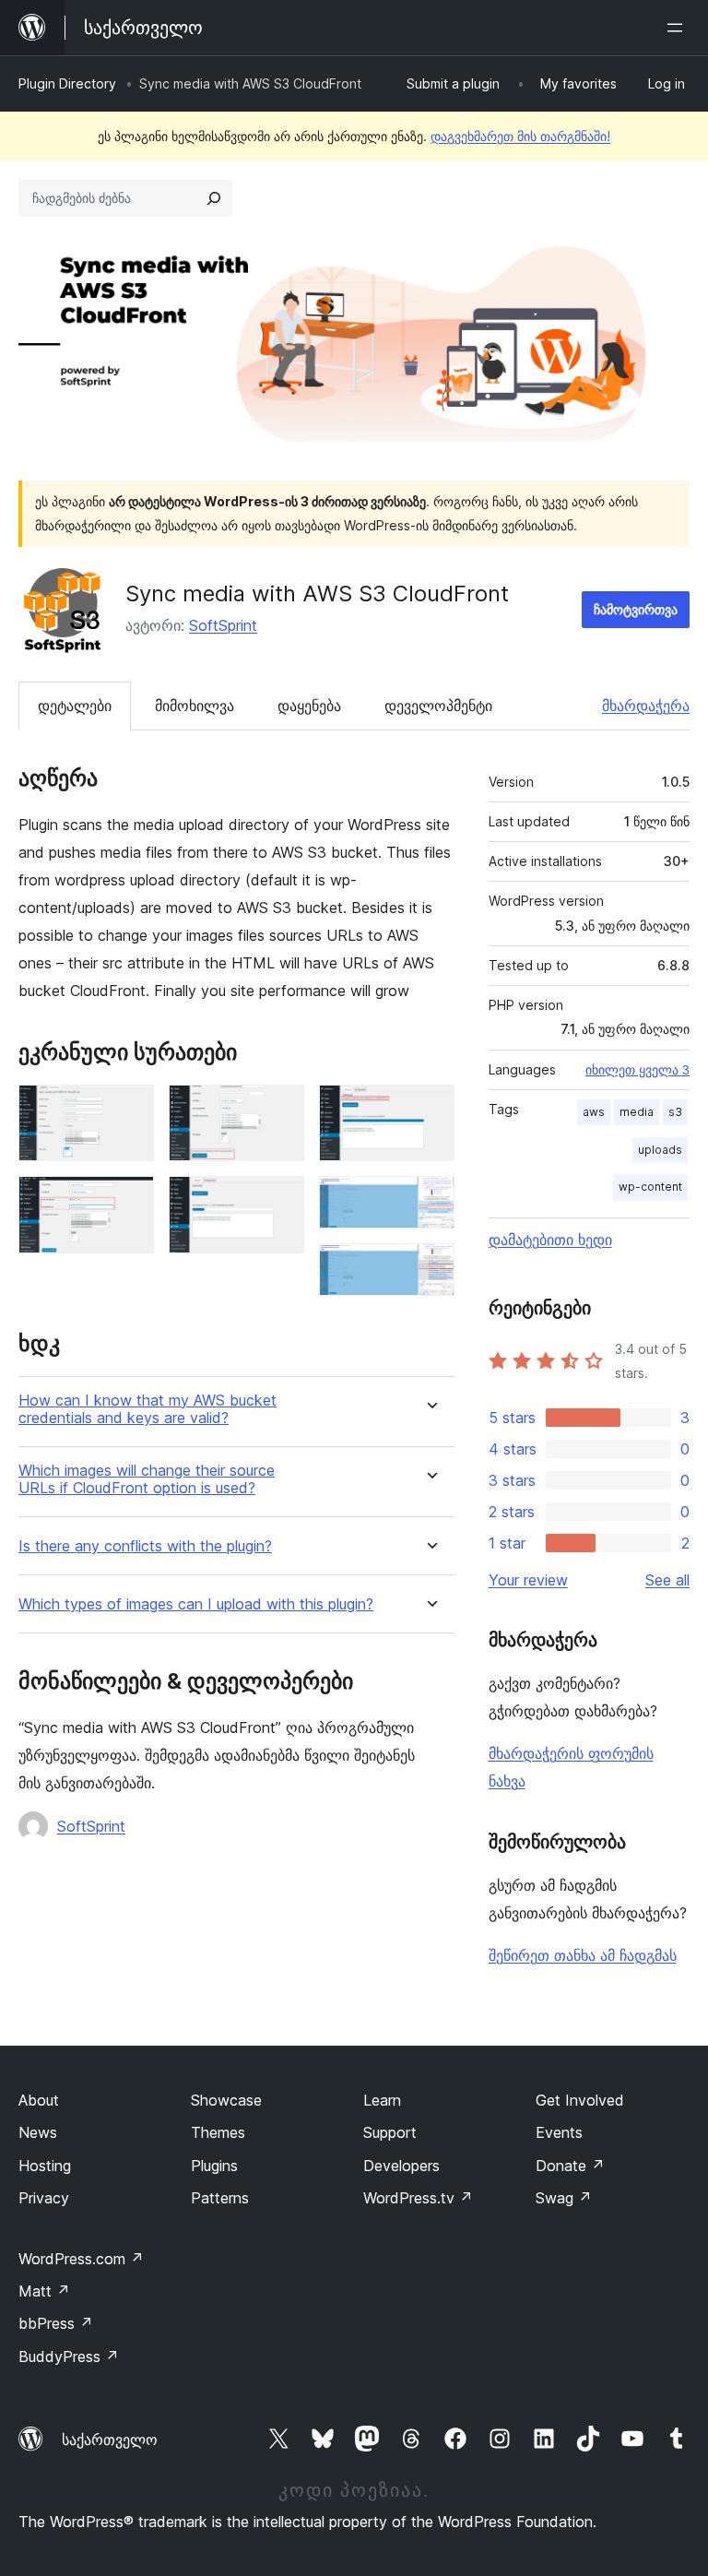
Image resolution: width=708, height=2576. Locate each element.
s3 (675, 1112)
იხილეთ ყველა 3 (637, 1070)
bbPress (56, 2323)
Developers (401, 2166)
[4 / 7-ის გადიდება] (279, 1201)
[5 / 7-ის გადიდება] (430, 1110)
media (637, 1112)
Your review (528, 1580)
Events (559, 2132)
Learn (382, 2100)
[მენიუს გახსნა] (678, 28)
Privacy (44, 2198)
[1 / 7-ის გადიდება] (129, 1110)
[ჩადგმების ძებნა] (214, 198)
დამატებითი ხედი (550, 1240)
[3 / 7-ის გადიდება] (279, 1110)
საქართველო (110, 2439)
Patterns (220, 2198)
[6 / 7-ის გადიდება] (430, 1201)
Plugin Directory (67, 83)
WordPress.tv (418, 2198)
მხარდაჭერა (646, 706)
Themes (218, 2132)
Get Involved (580, 2100)
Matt (44, 2291)
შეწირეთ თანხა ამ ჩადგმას (583, 1955)
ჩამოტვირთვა (636, 609)
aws (594, 1112)
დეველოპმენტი (438, 706)
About (39, 2100)
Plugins (214, 2166)
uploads (660, 1150)
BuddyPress (69, 2356)
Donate (570, 2166)
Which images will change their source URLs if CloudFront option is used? (147, 1479)
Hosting (45, 2166)
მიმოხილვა (195, 706)
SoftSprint (223, 625)
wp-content (650, 1187)
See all (667, 1580)
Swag (564, 2198)
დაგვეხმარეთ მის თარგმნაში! (520, 136)
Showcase (226, 2100)
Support (390, 2132)
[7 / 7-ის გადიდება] (430, 1268)
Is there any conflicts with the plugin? (145, 1546)
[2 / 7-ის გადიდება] (129, 1201)
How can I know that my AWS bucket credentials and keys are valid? (147, 1409)
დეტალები (75, 706)
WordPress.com (81, 2259)
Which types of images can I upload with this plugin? (196, 1604)
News (38, 2132)
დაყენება (309, 706)
